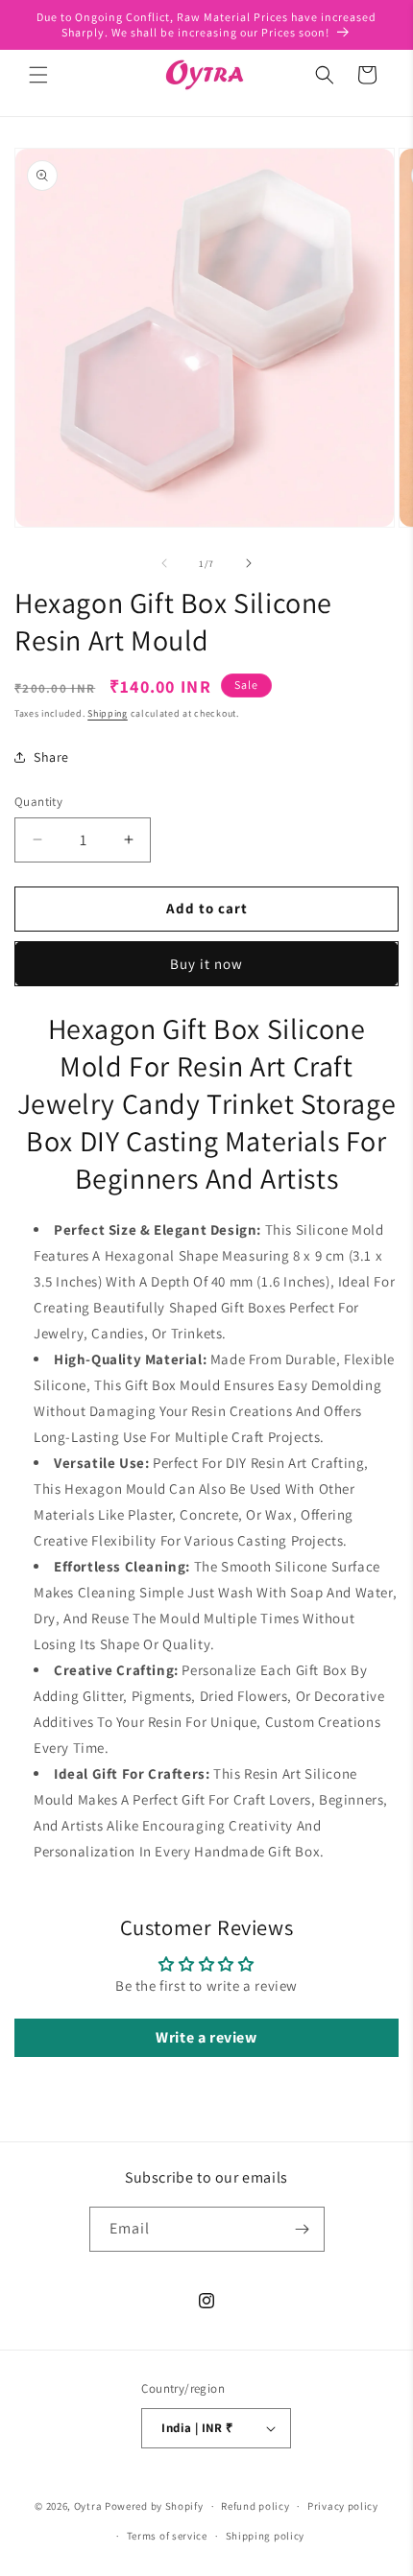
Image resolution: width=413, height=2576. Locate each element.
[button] (38, 75)
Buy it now (206, 964)
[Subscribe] (303, 2229)
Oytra (88, 2506)
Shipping (108, 713)
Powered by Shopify (154, 2506)
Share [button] (51, 757)
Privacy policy (343, 2506)
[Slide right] (249, 563)
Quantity (38, 802)
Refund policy (255, 2506)
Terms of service (167, 2536)
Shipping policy (266, 2536)
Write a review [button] (206, 2037)
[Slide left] (164, 563)
